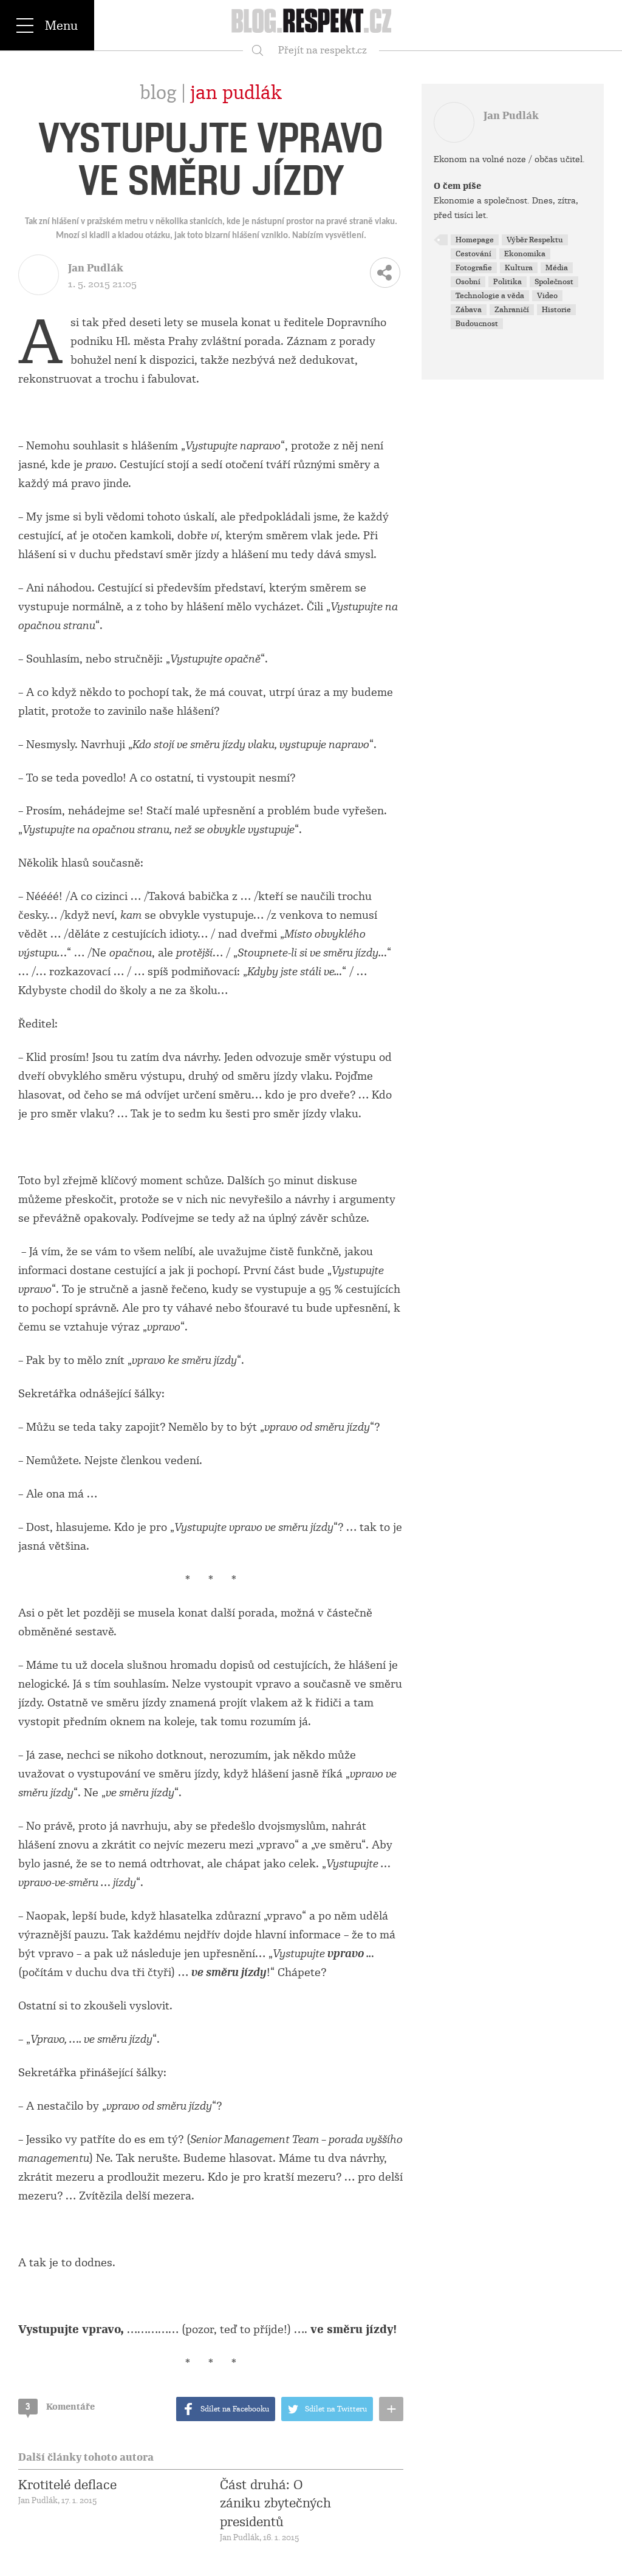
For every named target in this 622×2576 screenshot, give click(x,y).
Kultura (519, 268)
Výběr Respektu (535, 240)
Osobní (468, 282)
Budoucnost (477, 324)
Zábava (469, 310)
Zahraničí (512, 310)
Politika (508, 282)
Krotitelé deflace (67, 2485)
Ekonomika (525, 254)
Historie (556, 310)
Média (557, 268)
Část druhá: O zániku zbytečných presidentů (275, 2503)
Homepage (475, 240)
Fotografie (474, 268)
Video (547, 296)
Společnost (554, 282)
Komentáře (60, 2407)
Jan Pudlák (236, 93)
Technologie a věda (490, 296)
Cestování (473, 254)
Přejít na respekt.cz (323, 50)
